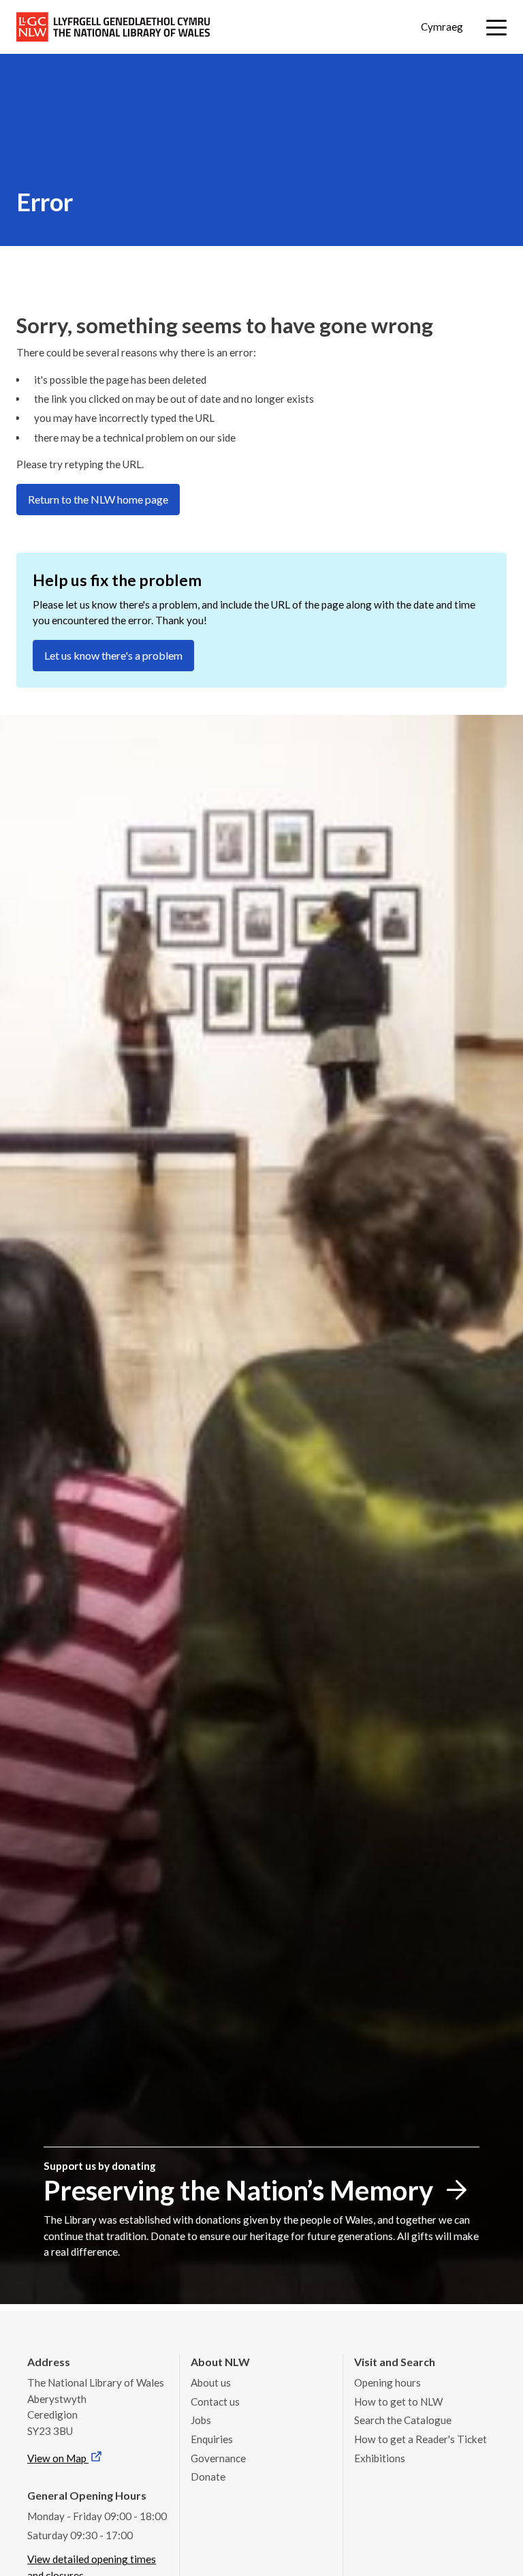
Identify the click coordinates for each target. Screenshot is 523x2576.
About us (211, 2382)
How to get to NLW (398, 2402)
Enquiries (212, 2439)
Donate (208, 2477)
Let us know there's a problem (113, 655)
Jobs (201, 2420)
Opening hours (387, 2382)
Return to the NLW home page (98, 499)
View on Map (58, 2458)
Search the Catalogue (403, 2420)
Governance (218, 2458)
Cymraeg (442, 27)
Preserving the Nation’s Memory (238, 2190)
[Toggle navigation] (496, 28)
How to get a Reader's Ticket (421, 2439)
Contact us (215, 2402)
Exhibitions (380, 2458)
